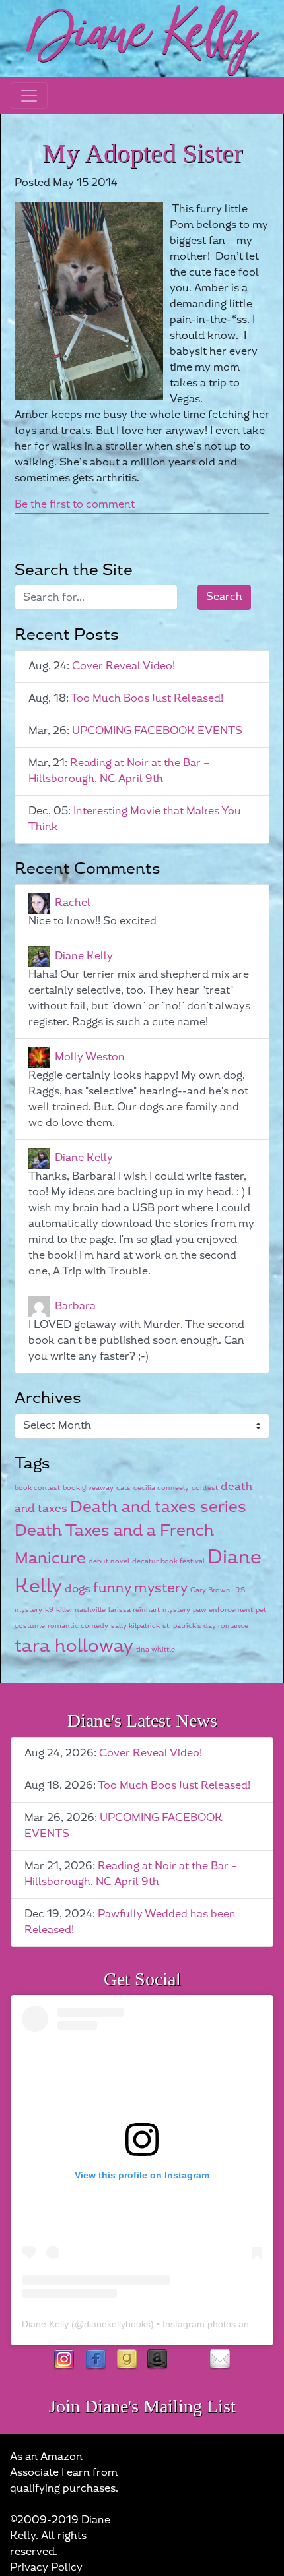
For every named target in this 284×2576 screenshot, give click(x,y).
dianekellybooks (117, 2324)
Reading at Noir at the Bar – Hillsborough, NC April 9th (119, 771)
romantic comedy (78, 1626)
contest (205, 1488)
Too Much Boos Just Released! (147, 699)
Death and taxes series (158, 1507)
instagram (64, 2360)
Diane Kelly (84, 956)
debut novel (109, 1561)
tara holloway (74, 1646)
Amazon (158, 2360)
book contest (37, 1488)
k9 (49, 1610)
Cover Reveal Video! (124, 666)
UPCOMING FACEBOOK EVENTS (157, 731)
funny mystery (140, 1588)
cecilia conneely (161, 1488)
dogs (78, 1589)
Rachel (73, 903)
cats (124, 1488)
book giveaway (88, 1488)
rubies (189, 2360)
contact (220, 2360)
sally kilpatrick (135, 1626)
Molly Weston (90, 1057)
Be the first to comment (75, 505)
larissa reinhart (134, 1610)
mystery (176, 1610)
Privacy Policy (46, 2568)
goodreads (126, 2360)
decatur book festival (168, 1561)
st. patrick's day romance (205, 1626)
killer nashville (81, 1610)
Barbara (75, 1306)
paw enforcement (223, 1610)
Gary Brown (210, 1590)
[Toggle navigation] (29, 96)
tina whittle (156, 1649)
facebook (95, 2360)
